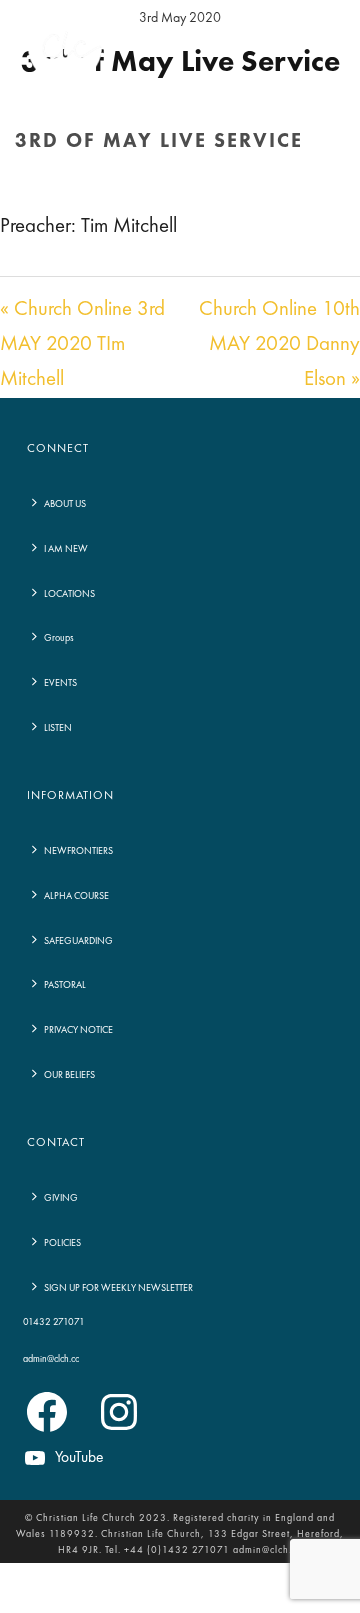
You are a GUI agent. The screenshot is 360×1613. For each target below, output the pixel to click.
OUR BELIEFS (69, 1075)
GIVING (61, 1198)
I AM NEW (66, 549)
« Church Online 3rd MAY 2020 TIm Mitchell (82, 344)
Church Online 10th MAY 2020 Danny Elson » (279, 344)
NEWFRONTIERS (78, 851)
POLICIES (62, 1243)
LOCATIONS (69, 594)
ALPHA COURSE (76, 896)
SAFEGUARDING (78, 941)
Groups (59, 638)
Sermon (132, 184)
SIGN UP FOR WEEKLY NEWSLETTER (118, 1288)
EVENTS (60, 683)
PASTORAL (65, 985)
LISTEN (58, 728)
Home (79, 184)
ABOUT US (65, 504)
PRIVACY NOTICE (78, 1030)
